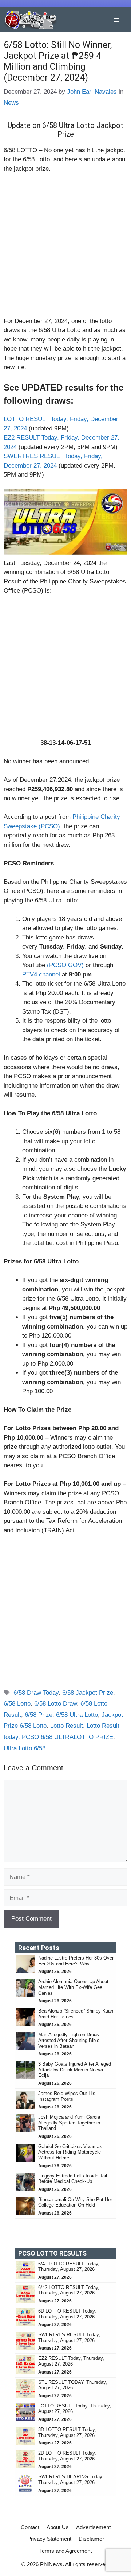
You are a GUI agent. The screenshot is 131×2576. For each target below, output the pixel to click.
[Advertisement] (65, 248)
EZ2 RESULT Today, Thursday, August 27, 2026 (71, 2361)
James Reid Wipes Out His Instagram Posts (67, 2096)
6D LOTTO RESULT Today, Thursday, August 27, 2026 (67, 2314)
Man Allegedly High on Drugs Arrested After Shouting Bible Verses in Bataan (69, 2040)
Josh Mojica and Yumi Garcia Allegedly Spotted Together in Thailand (69, 2123)
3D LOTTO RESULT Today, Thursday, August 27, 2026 (67, 2432)
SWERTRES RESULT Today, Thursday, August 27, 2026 (69, 2338)
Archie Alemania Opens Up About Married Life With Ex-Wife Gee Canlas (73, 1987)
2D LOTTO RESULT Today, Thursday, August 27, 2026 (67, 2456)
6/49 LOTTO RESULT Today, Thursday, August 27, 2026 (69, 2267)
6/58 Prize (39, 1715)
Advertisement (93, 2527)
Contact (30, 2527)
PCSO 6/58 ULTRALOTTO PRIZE (68, 1737)
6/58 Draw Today (36, 1693)
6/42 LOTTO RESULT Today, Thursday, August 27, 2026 (69, 2290)
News (11, 103)
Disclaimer (91, 2539)
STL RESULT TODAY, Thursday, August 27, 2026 (73, 2385)
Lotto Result (67, 1726)
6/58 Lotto (17, 1704)
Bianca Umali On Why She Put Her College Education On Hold (75, 2202)
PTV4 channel (41, 974)
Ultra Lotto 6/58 (25, 1748)
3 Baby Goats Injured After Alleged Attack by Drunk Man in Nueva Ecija (75, 2070)
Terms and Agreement (65, 2551)
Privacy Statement (49, 2539)
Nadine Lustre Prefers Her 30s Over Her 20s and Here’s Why (76, 1961)
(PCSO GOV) (65, 965)
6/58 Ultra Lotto (77, 1715)
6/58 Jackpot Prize (88, 1693)
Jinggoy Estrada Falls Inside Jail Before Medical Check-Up (73, 2179)
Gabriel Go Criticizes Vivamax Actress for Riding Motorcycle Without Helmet (70, 2152)
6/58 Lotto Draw (55, 1704)
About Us (58, 2527)
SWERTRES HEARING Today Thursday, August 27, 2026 (70, 2480)
